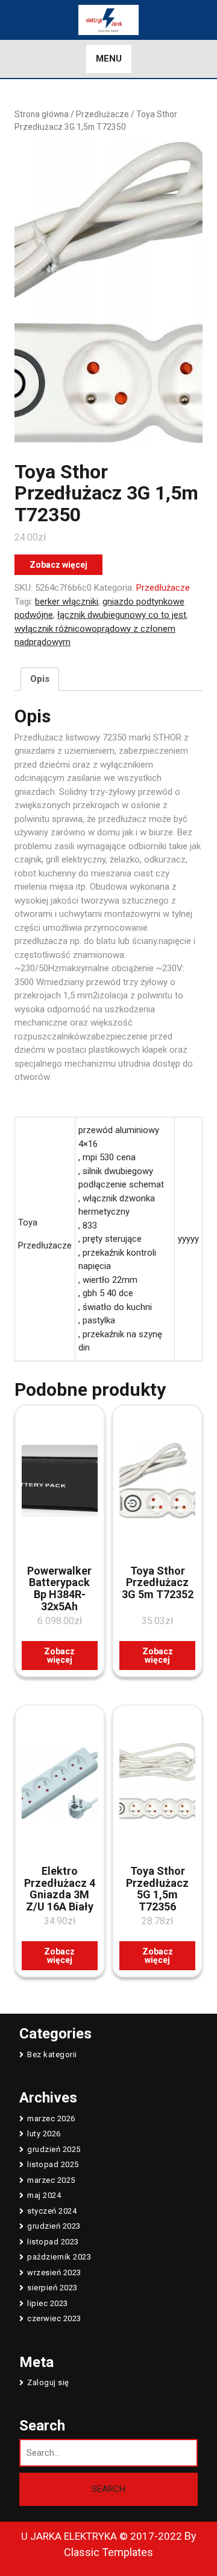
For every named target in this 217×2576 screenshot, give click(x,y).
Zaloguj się (48, 2382)
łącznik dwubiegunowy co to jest (122, 615)
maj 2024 (44, 2195)
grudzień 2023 (54, 2226)
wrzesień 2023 (54, 2272)
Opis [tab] (40, 679)
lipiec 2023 (48, 2303)
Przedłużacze (102, 114)
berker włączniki (67, 602)
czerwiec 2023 (54, 2318)
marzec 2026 (51, 2118)
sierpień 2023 (52, 2288)
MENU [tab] (109, 59)
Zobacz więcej (58, 565)
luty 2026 (44, 2134)
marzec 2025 (51, 2180)
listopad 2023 (53, 2242)
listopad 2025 (53, 2164)
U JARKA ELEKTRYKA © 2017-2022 (102, 2536)
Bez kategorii (52, 2054)
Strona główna (42, 114)
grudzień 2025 (54, 2149)
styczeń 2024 (52, 2211)
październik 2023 (59, 2257)
